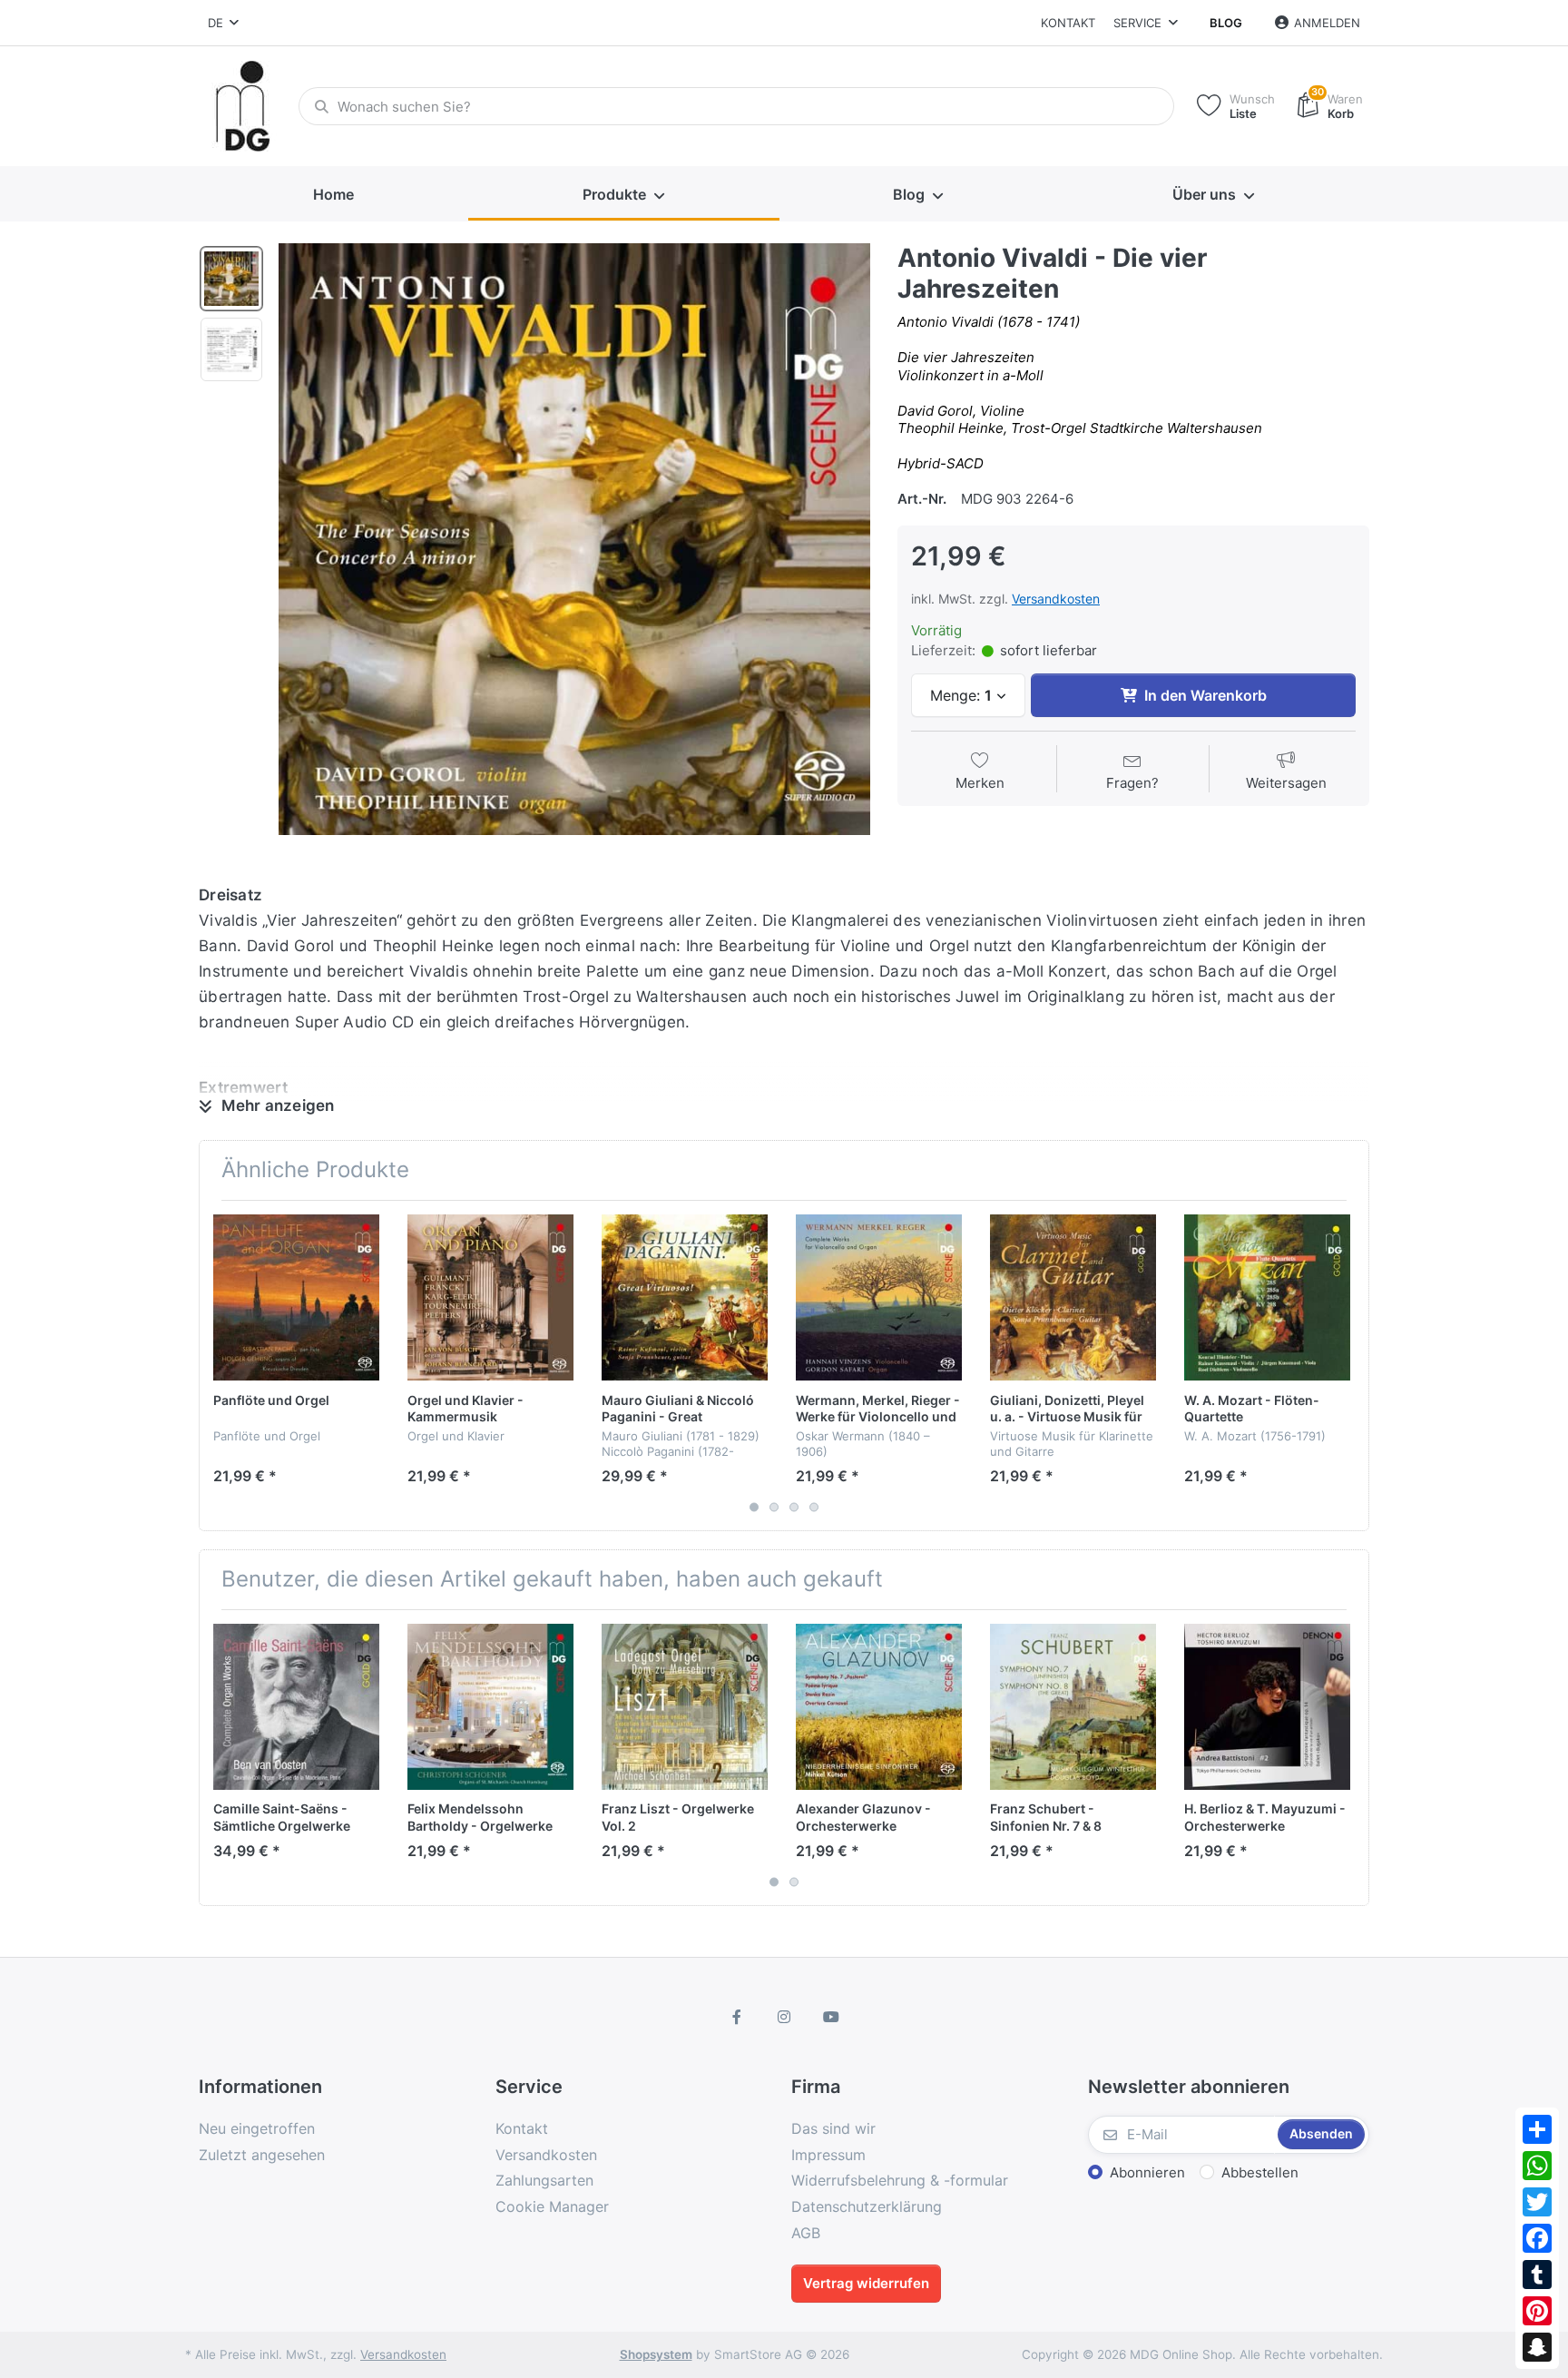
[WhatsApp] (1537, 2166)
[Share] (1537, 2129)
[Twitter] (1537, 2202)
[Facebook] (1537, 2238)
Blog (1226, 23)
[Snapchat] (1537, 2347)
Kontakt (1068, 23)
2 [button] (774, 1507)
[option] (574, 539)
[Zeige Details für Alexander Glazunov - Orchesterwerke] (879, 1707)
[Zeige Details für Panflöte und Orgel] (296, 1297)
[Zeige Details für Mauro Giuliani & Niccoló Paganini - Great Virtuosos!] (685, 1297)
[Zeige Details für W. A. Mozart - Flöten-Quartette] (1267, 1297)
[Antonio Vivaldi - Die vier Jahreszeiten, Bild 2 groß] (231, 349)
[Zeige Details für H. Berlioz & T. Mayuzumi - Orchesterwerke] (1267, 1707)
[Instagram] (784, 2017)
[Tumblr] (1537, 2275)
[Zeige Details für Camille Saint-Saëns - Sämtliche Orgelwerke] (296, 1707)
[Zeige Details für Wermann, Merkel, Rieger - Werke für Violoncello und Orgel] (879, 1297)
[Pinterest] (1537, 2311)
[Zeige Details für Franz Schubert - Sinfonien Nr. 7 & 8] (1073, 1707)
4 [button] (814, 1507)
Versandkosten (1056, 599)
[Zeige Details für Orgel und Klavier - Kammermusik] (490, 1297)
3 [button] (794, 1507)
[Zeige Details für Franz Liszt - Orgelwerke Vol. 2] (685, 1707)
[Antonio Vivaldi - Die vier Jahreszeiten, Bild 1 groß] (231, 279)
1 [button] (754, 1507)
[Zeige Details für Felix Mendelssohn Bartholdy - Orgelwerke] (490, 1707)
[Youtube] (831, 2017)
